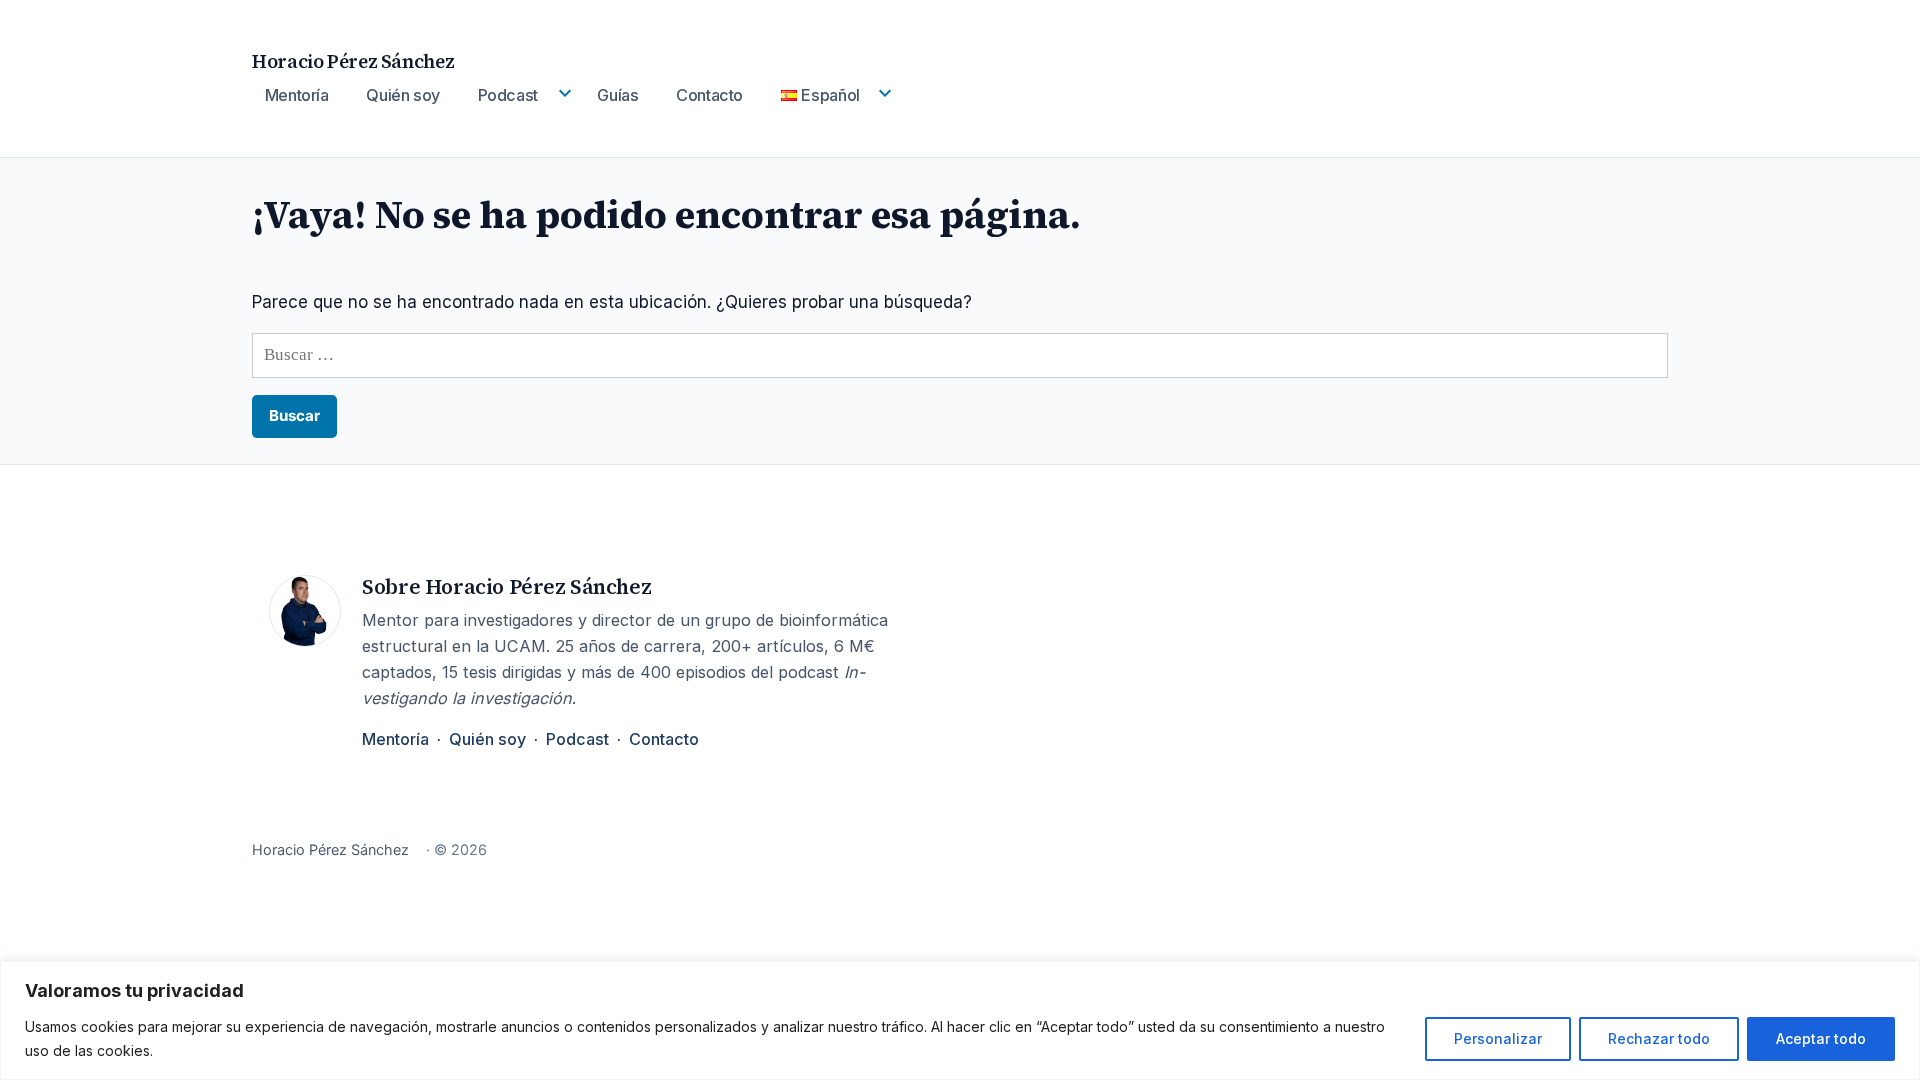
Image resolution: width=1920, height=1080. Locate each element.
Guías (617, 95)
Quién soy (403, 95)
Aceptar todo (1821, 1038)
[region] (960, 1020)
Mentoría (297, 95)
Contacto (709, 95)
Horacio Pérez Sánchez (353, 61)
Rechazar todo (1659, 1038)
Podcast (508, 95)
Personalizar (1498, 1038)
